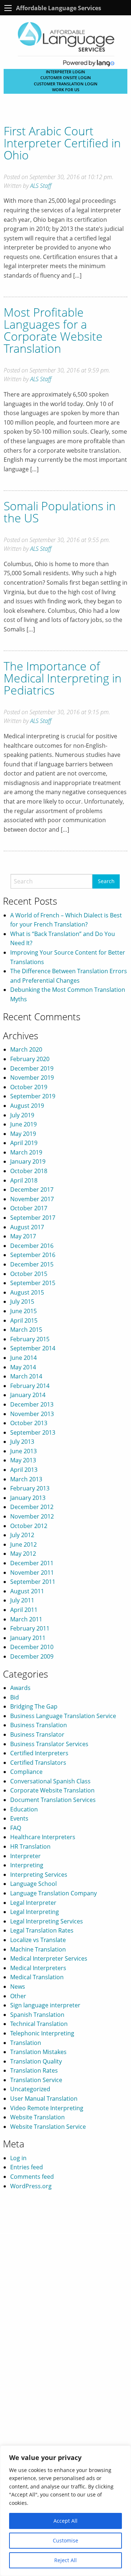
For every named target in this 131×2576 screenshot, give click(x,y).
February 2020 (30, 1059)
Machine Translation (38, 1949)
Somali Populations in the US (60, 512)
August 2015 (27, 1292)
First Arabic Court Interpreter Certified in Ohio (62, 143)
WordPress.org (31, 2186)
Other (18, 1996)
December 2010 (32, 1647)
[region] (65, 2511)
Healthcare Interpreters (43, 1837)
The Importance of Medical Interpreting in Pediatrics (63, 678)
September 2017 (33, 1218)
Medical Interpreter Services (49, 1958)
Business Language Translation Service (63, 1716)
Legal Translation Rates (42, 1930)
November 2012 (32, 1516)
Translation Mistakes (38, 2052)
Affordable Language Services (59, 8)
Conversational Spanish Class (50, 1781)
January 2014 (28, 1395)
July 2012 (22, 1535)
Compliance (26, 1772)
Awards (20, 1688)
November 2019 (32, 1078)
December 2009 (32, 1656)
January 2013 (28, 1498)
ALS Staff (41, 186)
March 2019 (26, 1152)
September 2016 (33, 1255)
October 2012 (29, 1526)
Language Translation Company (53, 1893)
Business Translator (37, 1734)
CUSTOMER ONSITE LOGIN (66, 78)
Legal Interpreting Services (47, 1921)
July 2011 (22, 1600)
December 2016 (32, 1246)
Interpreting (27, 1865)
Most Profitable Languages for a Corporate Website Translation (53, 330)
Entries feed (27, 2167)
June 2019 (23, 1124)
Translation (26, 2043)
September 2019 (33, 1096)
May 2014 (23, 1367)
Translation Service (36, 2080)
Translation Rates (34, 2070)
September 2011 (33, 1582)
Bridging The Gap (34, 1706)
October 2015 (29, 1274)
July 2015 (22, 1301)
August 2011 (27, 1591)
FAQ (16, 1828)
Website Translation (37, 2117)
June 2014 (23, 1358)
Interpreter (25, 1856)
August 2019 (27, 1106)
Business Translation (39, 1725)
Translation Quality (36, 2061)
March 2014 (26, 1376)
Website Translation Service (48, 2127)
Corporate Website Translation (52, 1790)
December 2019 (32, 1068)
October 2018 (29, 1171)
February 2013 (30, 1488)
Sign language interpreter (45, 2005)
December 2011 (32, 1563)
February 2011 (30, 1628)
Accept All (65, 2521)
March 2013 (26, 1479)
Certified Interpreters (39, 1753)
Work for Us (66, 90)
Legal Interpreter (33, 1903)
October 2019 (29, 1087)
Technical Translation (39, 2024)
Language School (33, 1884)
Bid (15, 1697)
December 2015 (32, 1264)
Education (24, 1809)
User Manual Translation (44, 2099)
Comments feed (32, 2177)
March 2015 (26, 1330)
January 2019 (28, 1161)
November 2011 (32, 1573)
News (18, 1987)
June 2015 (23, 1311)
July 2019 (22, 1115)
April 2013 (24, 1470)
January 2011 (28, 1638)
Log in (18, 2158)
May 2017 (23, 1236)
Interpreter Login (65, 72)
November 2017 (32, 1199)
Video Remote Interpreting (47, 2108)
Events (19, 1818)
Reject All (65, 2560)
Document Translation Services (53, 1800)
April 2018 (24, 1180)
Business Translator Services (49, 1744)
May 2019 (23, 1134)
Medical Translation (37, 1977)
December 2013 (32, 1404)
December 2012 (32, 1507)
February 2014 (30, 1386)
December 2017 (32, 1190)
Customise (65, 2540)
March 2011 (26, 1619)
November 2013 (32, 1414)
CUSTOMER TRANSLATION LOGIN (66, 84)
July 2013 (22, 1442)
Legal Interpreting (35, 1912)
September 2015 (33, 1283)
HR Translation (30, 1846)
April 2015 (24, 1320)
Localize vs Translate (38, 1940)
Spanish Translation (37, 2015)
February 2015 (30, 1339)
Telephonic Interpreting (42, 2033)
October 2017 (29, 1208)
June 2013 (23, 1451)
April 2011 (24, 1610)
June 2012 (23, 1544)
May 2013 (23, 1460)
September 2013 (33, 1432)
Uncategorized (30, 2089)
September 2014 (33, 1348)
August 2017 (27, 1227)
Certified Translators (38, 1763)
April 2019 (24, 1143)
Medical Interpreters (38, 1968)
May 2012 (23, 1554)
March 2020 (26, 1049)
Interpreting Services (39, 1875)
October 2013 (29, 1423)
